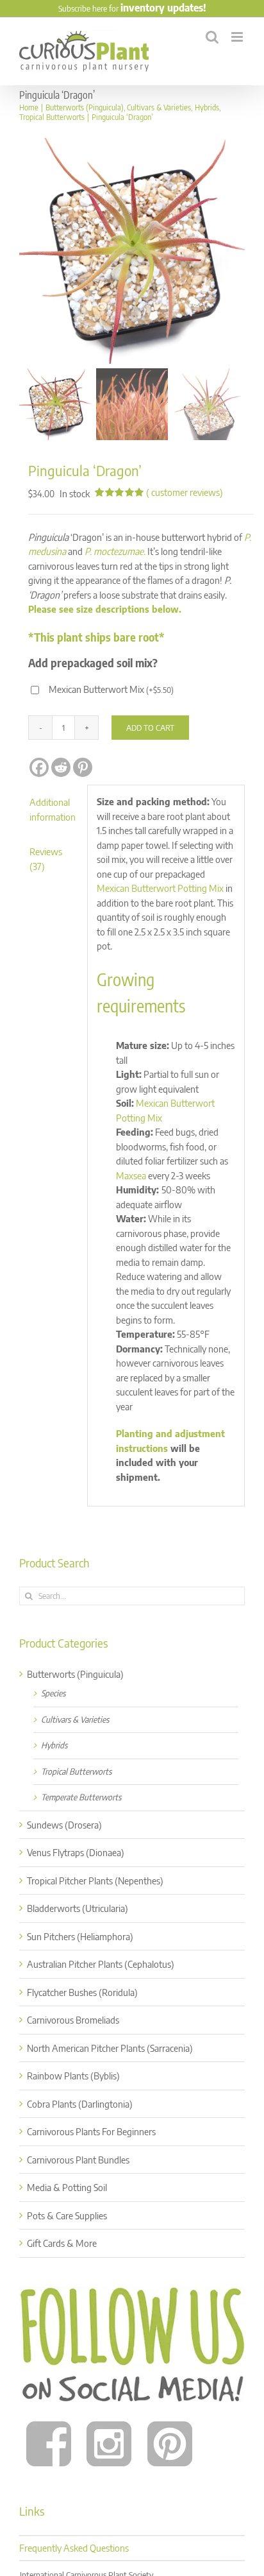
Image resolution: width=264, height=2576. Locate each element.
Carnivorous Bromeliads (73, 2020)
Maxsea (131, 1175)
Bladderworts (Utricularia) (78, 1908)
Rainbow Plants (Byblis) (73, 2076)
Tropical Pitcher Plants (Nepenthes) (95, 1881)
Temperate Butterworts (81, 1797)
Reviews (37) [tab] (46, 859)
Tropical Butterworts (76, 1771)
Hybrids (54, 1745)
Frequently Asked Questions (74, 2548)
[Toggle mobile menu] (238, 37)
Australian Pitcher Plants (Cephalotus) (101, 1964)
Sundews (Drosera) (64, 1825)
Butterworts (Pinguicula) (75, 1674)
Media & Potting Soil (67, 2187)
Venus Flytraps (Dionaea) (76, 1852)
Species (53, 1693)
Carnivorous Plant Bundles (78, 2160)
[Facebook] (39, 767)
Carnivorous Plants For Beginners (91, 2131)
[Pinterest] (83, 767)
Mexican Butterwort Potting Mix (160, 888)
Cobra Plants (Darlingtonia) (80, 2104)
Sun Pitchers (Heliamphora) (80, 1936)
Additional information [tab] (53, 809)
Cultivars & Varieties (75, 1719)
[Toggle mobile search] (212, 37)
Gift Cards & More (62, 2243)
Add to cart (150, 728)
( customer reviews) (185, 492)
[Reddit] (61, 767)
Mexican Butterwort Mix (111, 689)
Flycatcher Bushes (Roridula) (82, 1992)
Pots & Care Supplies (67, 2215)
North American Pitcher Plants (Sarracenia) (110, 2048)
